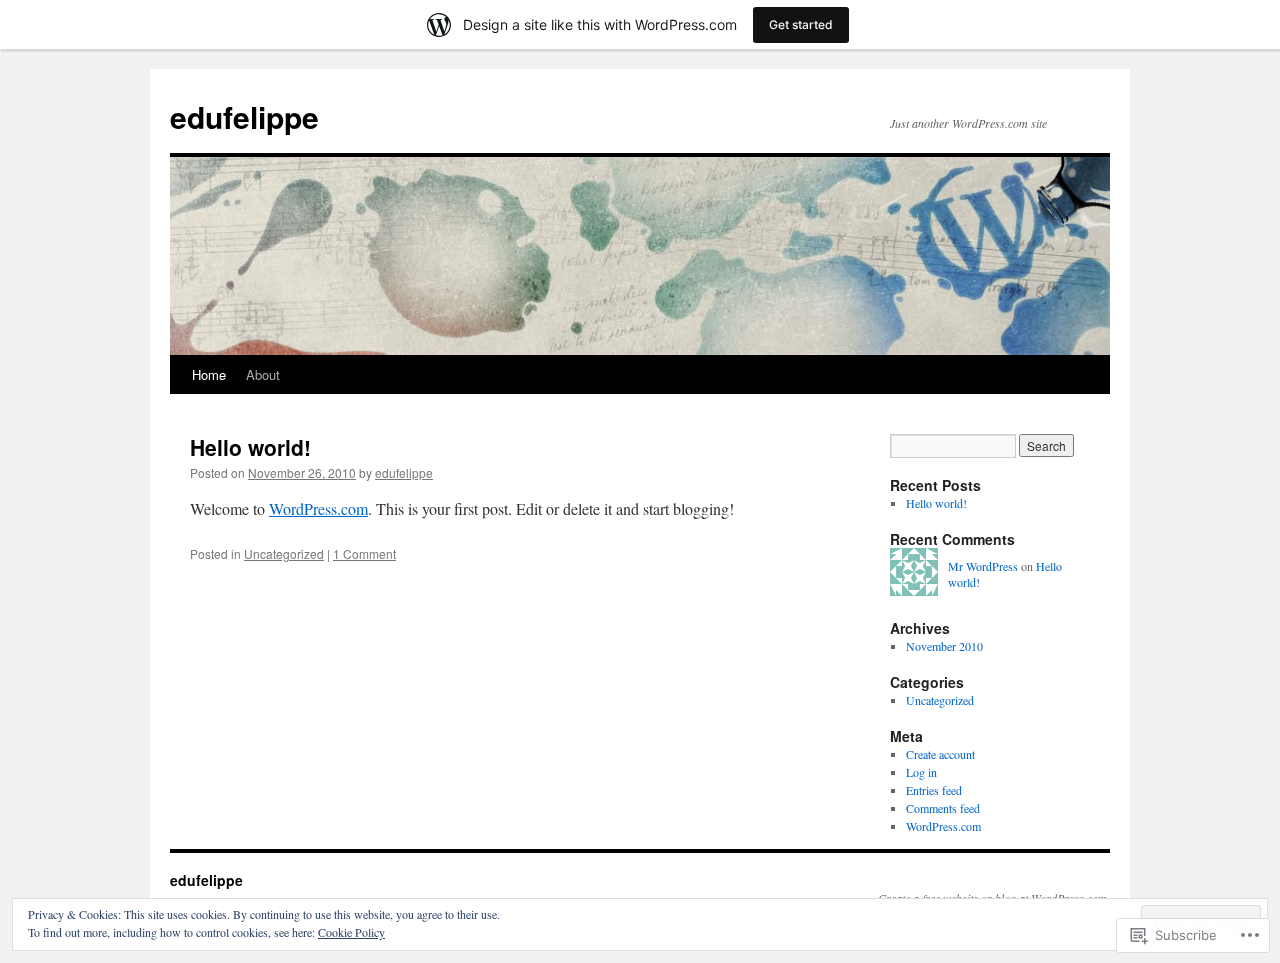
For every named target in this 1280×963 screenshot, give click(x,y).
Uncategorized (284, 553)
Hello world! (250, 447)
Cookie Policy (351, 932)
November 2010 (944, 646)
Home (209, 374)
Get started (801, 24)
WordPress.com (318, 508)
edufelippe (244, 116)
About (263, 374)
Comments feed (943, 808)
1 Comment (364, 553)
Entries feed (934, 790)
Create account (940, 754)
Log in (921, 772)
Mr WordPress (983, 566)
